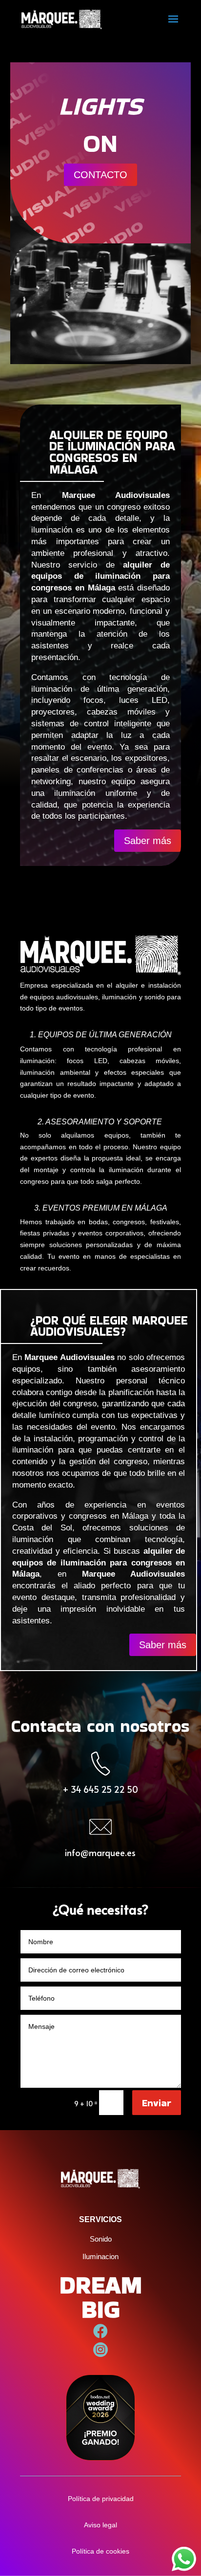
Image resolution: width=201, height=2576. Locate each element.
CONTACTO (100, 175)
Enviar (157, 2103)
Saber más (148, 841)
